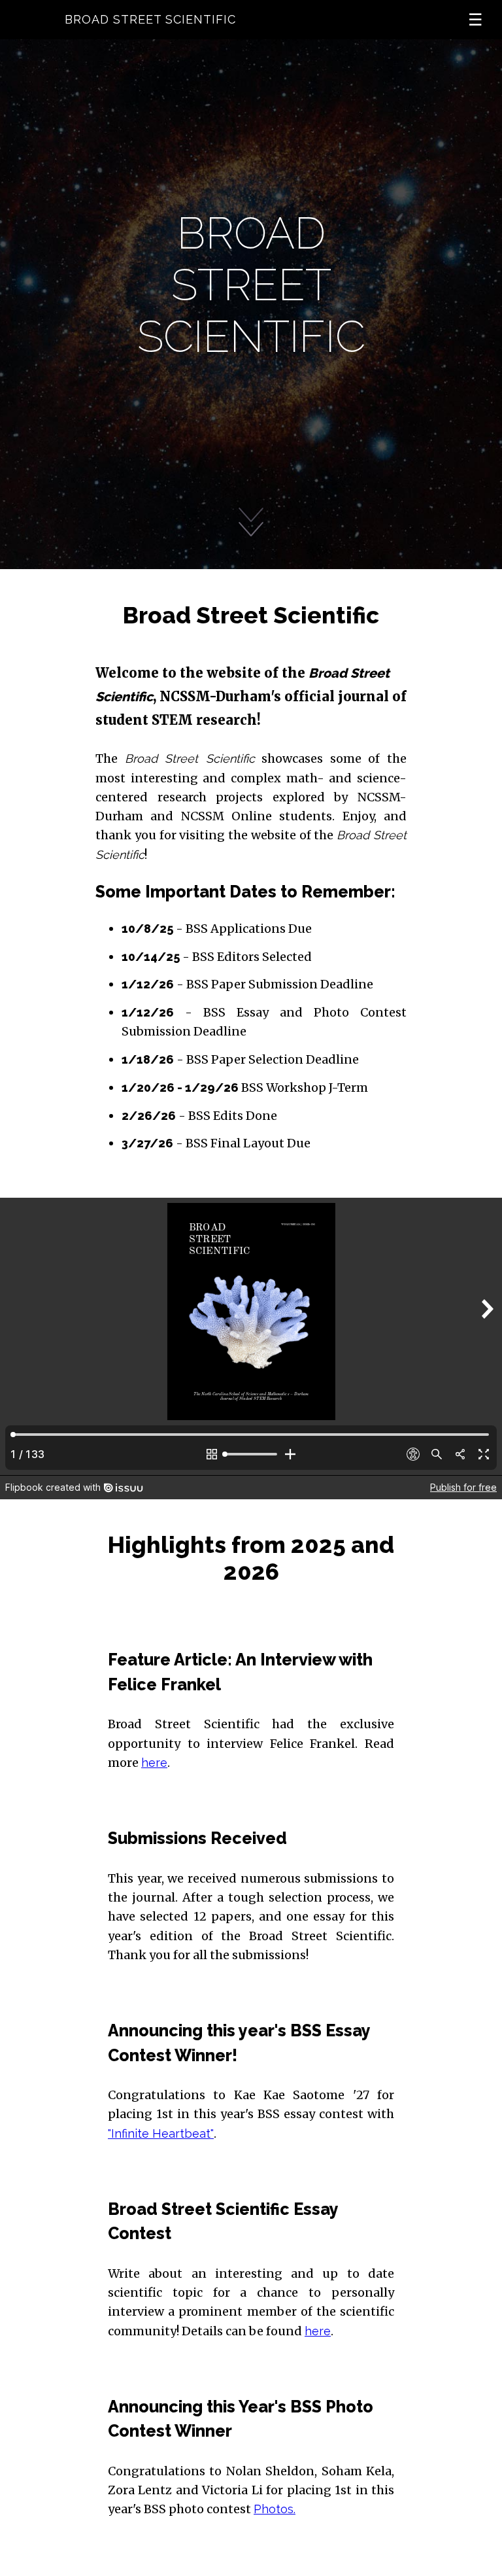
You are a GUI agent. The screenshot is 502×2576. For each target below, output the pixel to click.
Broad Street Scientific (150, 19)
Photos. (275, 2509)
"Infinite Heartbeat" (161, 2133)
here (154, 1763)
